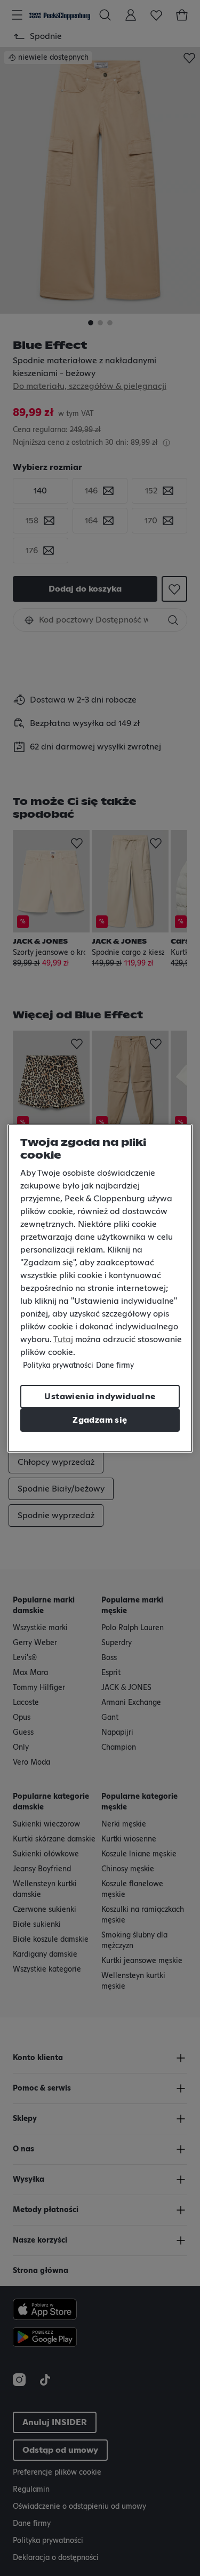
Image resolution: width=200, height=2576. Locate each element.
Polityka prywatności (58, 1366)
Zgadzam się (100, 1420)
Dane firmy (115, 1366)
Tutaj (63, 1339)
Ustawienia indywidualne (100, 1397)
